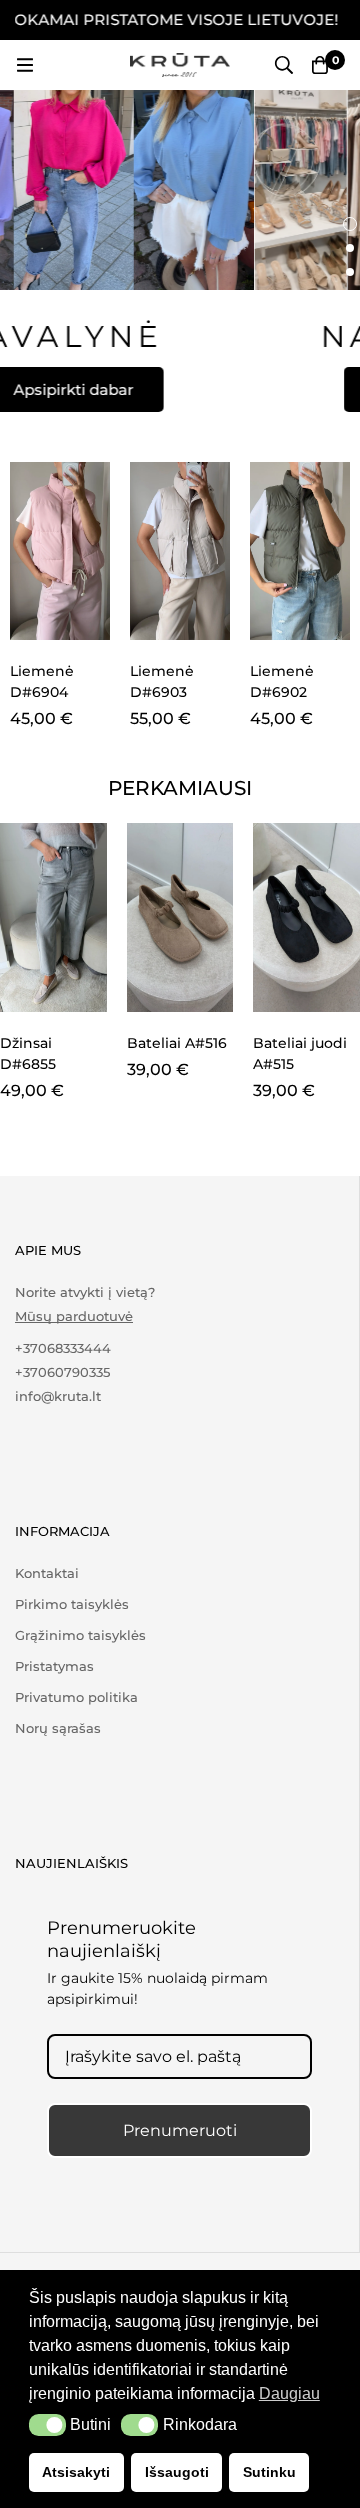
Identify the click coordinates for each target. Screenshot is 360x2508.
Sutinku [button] (269, 2472)
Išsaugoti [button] (177, 2472)
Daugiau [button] (289, 2393)
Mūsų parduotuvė (74, 1316)
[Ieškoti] (284, 65)
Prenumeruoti (180, 2130)
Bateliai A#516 (177, 1043)
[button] (47, 2425)
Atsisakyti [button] (76, 2472)
